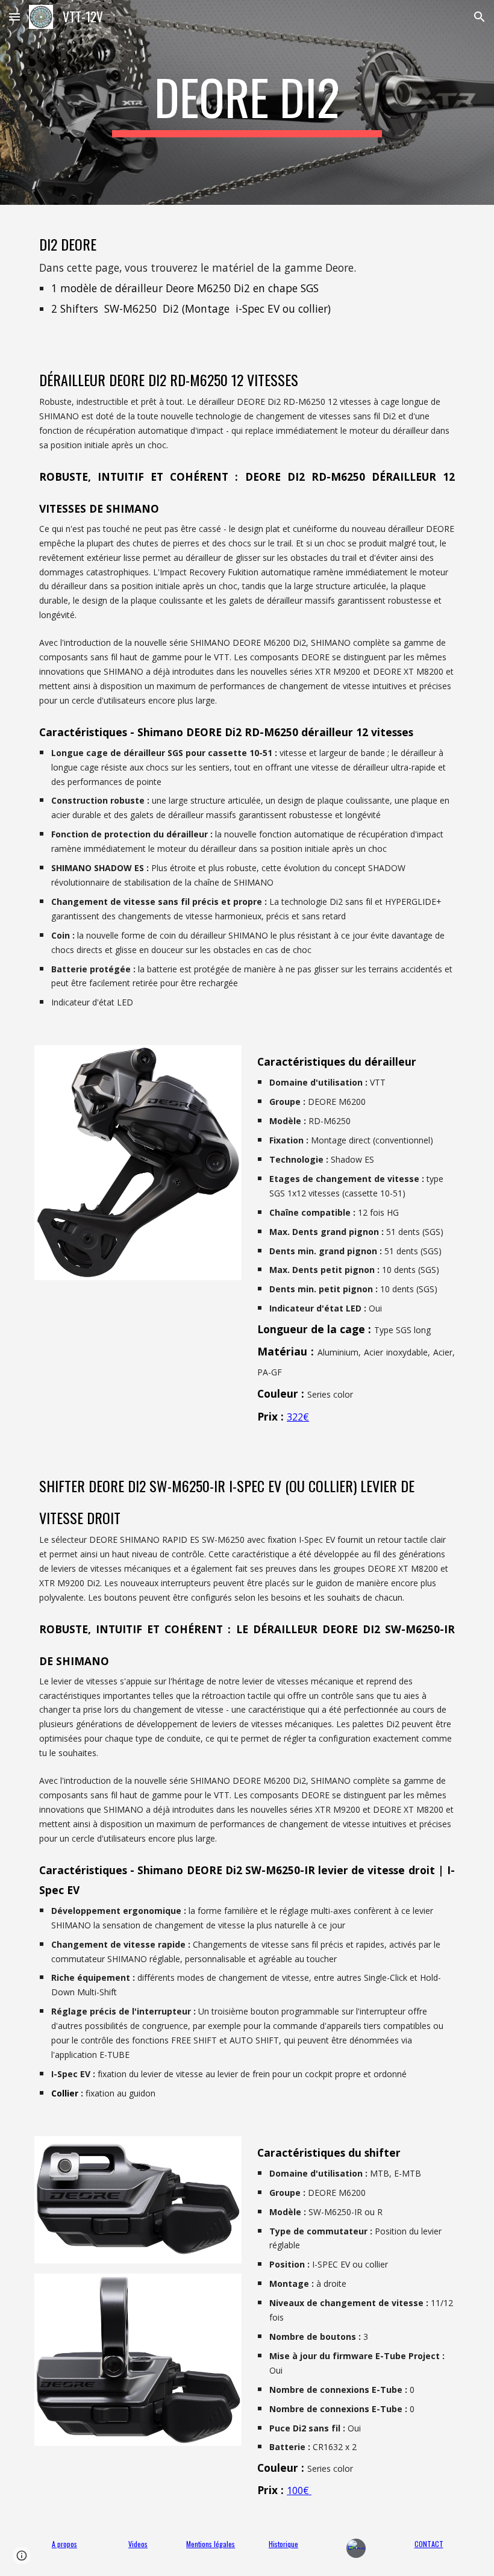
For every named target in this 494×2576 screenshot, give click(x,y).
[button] (14, 17)
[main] (247, 102)
